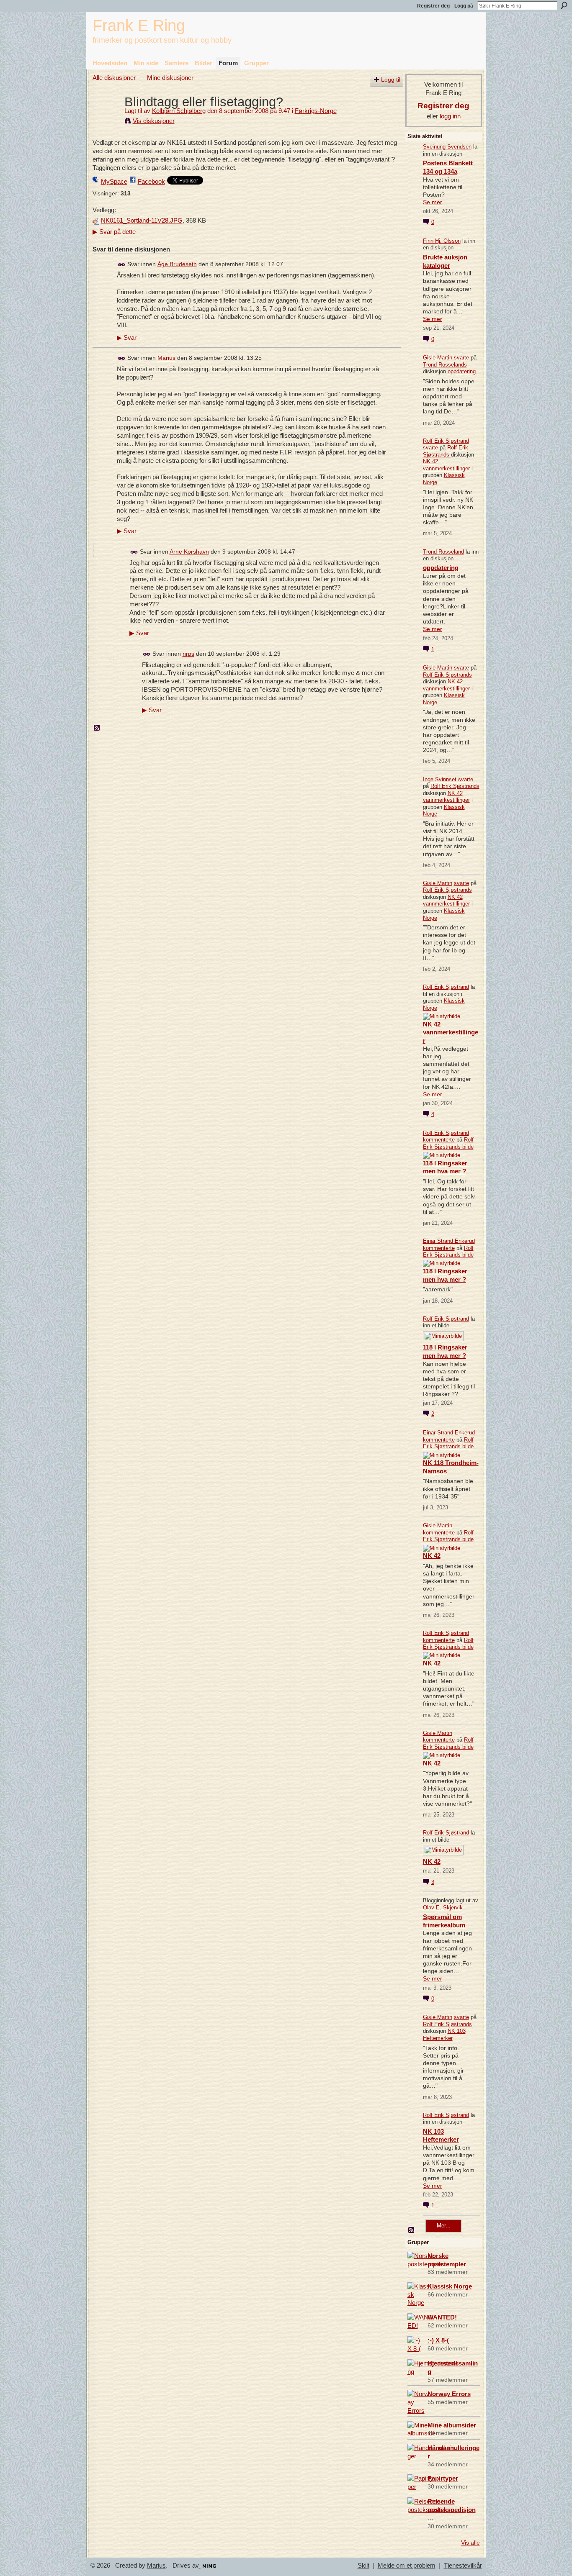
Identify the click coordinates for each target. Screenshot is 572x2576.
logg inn (450, 116)
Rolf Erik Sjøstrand (446, 441)
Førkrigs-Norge (316, 111)
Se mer (433, 202)
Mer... (444, 2226)
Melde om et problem (407, 2566)
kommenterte (439, 1140)
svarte (461, 358)
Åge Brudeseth (177, 264)
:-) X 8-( (438, 2340)
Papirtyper (443, 2478)
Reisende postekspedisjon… (452, 2510)
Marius (166, 358)
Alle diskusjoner (114, 78)
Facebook (151, 181)
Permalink (122, 265)
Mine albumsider (452, 2425)
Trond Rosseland (443, 552)
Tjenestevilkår (463, 2566)
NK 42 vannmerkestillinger (446, 465)
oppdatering (462, 371)
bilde (468, 1147)
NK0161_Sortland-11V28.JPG (142, 221)
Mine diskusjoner (170, 78)
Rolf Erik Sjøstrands (446, 451)
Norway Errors (449, 2394)
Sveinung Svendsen (447, 147)
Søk (564, 5)
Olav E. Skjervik (443, 1908)
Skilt (363, 2566)
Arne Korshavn (189, 552)
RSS (97, 728)
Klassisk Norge (450, 2286)
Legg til (391, 80)
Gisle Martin (438, 358)
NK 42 (432, 1556)
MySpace (114, 181)
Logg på (464, 6)
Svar (127, 338)
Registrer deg (433, 6)
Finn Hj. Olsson (442, 241)
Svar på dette (114, 232)
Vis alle (470, 2543)
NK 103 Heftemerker (444, 2035)
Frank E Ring (139, 25)
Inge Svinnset (440, 779)
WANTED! (442, 2317)
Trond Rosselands (445, 365)
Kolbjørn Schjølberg (179, 111)
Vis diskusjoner (154, 121)
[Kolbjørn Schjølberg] (106, 117)
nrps (188, 654)
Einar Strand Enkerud (449, 1241)
